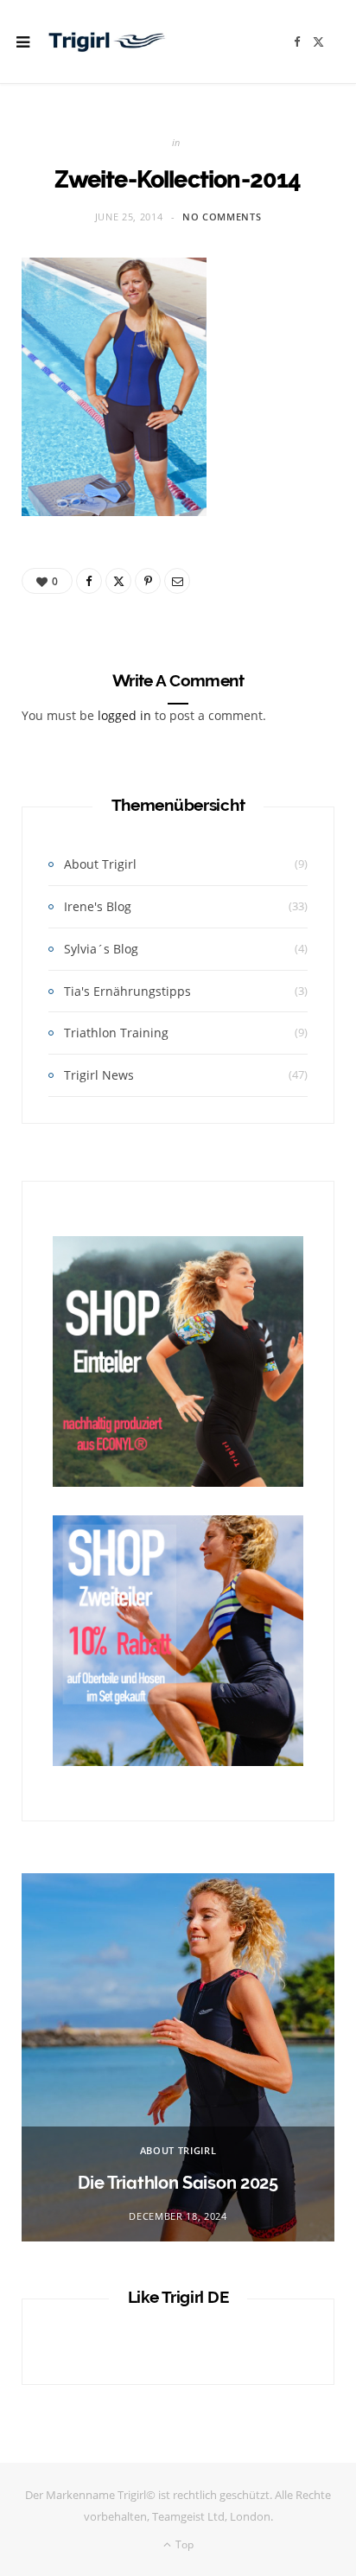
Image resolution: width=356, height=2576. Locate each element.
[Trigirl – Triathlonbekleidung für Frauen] (107, 41)
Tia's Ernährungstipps (127, 991)
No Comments (222, 217)
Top (183, 2544)
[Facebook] (89, 581)
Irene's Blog (98, 906)
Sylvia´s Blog (101, 949)
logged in (124, 715)
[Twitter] (118, 581)
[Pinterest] (148, 581)
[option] (178, 2057)
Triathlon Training (116, 1033)
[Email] (177, 581)
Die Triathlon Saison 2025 (178, 2183)
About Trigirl (100, 864)
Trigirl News (99, 1075)
